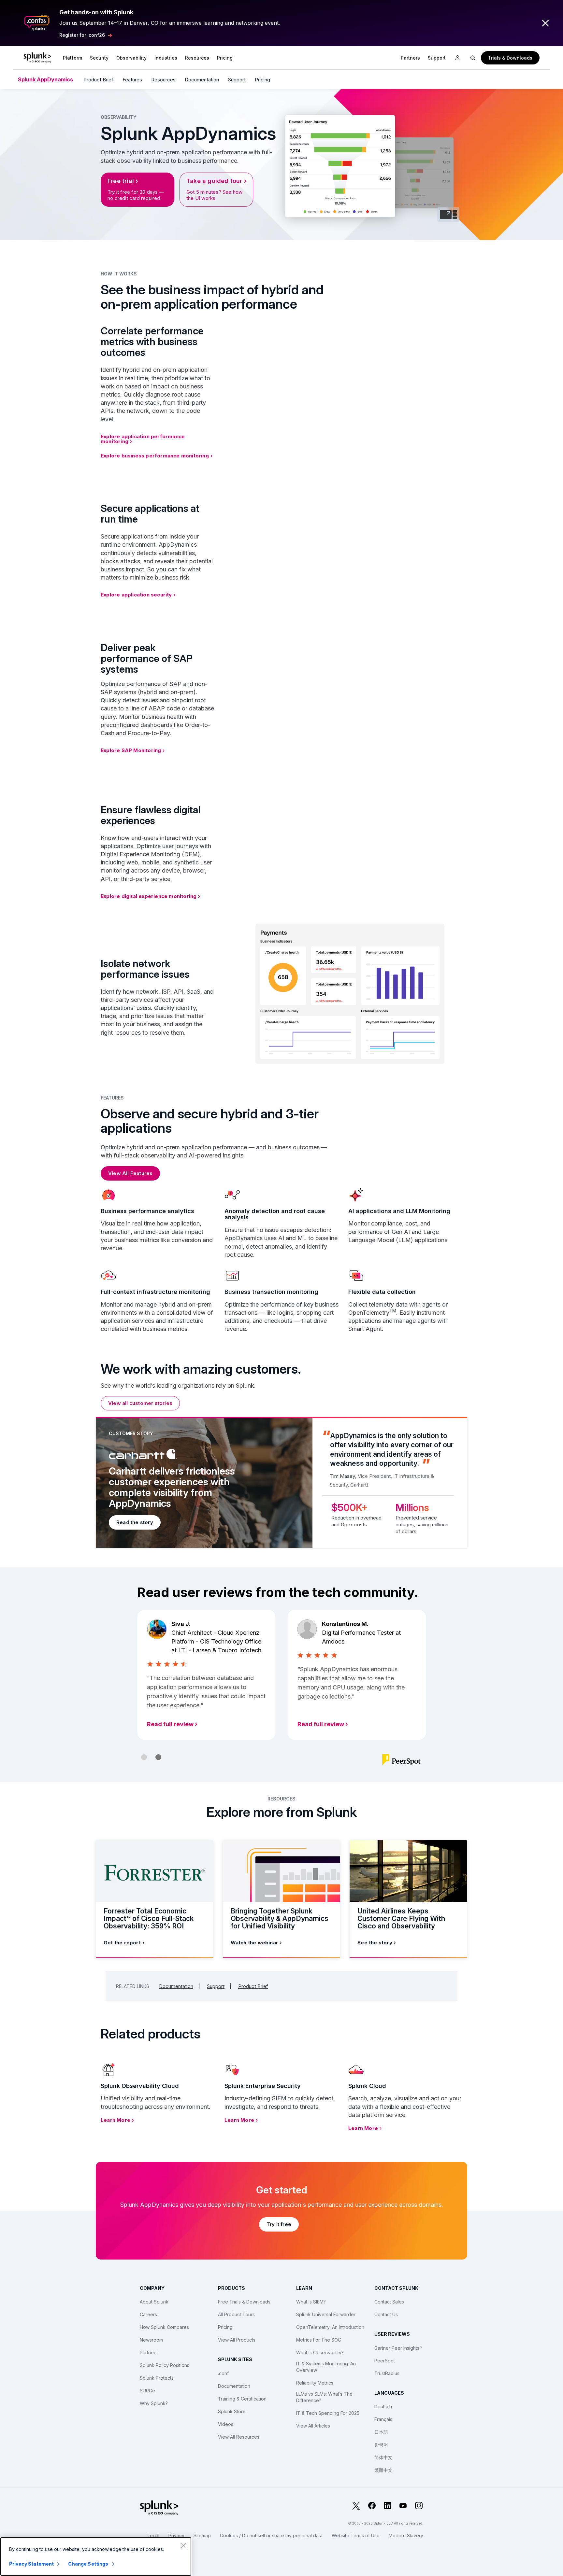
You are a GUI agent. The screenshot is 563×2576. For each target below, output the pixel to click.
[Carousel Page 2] (158, 1757)
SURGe (147, 2391)
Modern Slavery (406, 2535)
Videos (226, 2424)
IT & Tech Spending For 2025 (328, 2413)
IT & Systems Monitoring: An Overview (326, 2367)
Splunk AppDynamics (45, 79)
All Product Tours (236, 2314)
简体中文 (383, 2457)
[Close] (183, 2545)
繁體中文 (383, 2470)
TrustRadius (387, 2373)
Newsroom (151, 2340)
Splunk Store (232, 2411)
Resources (197, 58)
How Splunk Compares (164, 2327)
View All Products (237, 2340)
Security (99, 58)
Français (383, 2419)
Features (132, 80)
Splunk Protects (157, 2378)
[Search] (473, 58)
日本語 (381, 2432)
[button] (72, 58)
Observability (131, 58)
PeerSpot (385, 2361)
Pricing (262, 80)
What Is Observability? (320, 2352)
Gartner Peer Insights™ (398, 2348)
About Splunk (154, 2302)
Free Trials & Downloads (244, 2302)
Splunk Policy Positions (165, 2365)
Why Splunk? (154, 2403)
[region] (96, 2556)
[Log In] (457, 58)
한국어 (381, 2445)
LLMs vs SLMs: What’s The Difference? (324, 2397)
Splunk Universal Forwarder (326, 2314)
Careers (148, 2314)
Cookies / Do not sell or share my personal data (271, 2535)
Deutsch (383, 2407)
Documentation (202, 80)
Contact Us (386, 2314)
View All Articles (313, 2426)
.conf (223, 2373)
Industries (166, 58)
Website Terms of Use (356, 2535)
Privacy (176, 2535)
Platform (72, 58)
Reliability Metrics (315, 2383)
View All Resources (239, 2437)
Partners (149, 2352)
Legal (153, 2535)
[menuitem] (72, 58)
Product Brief (98, 80)
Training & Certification (242, 2399)
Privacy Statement (31, 2564)
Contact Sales (389, 2302)
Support (437, 58)
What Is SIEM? (311, 2302)
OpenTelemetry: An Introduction (330, 2327)
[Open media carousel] (448, 215)
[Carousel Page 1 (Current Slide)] (144, 1757)
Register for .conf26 (82, 35)
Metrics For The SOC (319, 2340)
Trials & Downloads (510, 58)
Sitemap (202, 2535)
